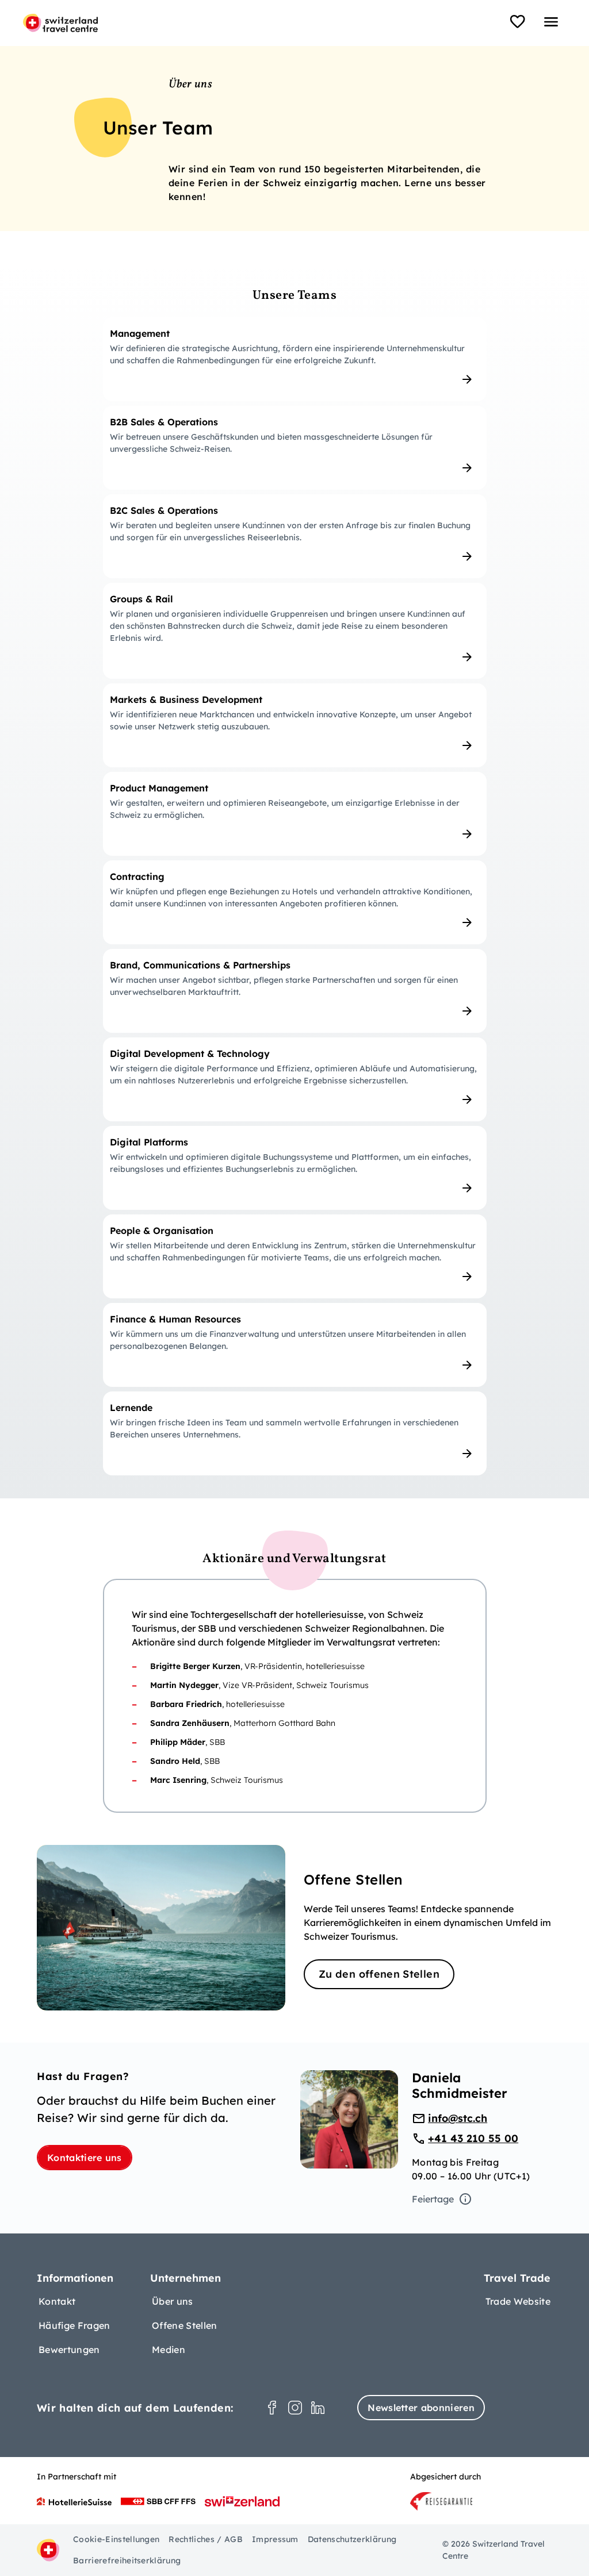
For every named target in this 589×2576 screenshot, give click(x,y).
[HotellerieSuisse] (74, 2501)
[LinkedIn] (318, 2408)
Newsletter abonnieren (421, 2408)
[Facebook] (272, 2408)
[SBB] (158, 2501)
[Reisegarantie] (441, 2501)
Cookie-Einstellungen (116, 2539)
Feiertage (433, 2199)
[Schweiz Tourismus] (242, 2501)
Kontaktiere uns (85, 2158)
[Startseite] (60, 23)
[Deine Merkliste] (518, 22)
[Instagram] (295, 2408)
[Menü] (551, 22)
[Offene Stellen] (294, 1928)
